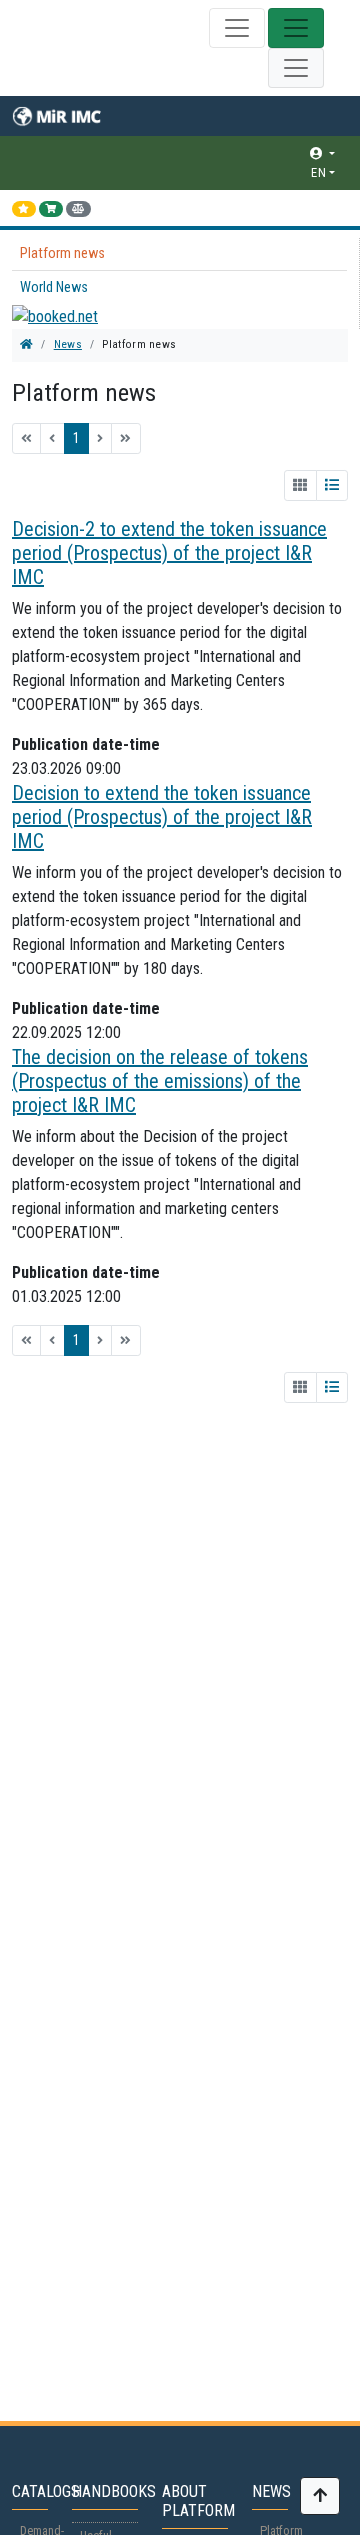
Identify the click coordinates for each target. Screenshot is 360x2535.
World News (54, 287)
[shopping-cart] (51, 209)
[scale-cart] (78, 209)
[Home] (26, 344)
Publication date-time (86, 744)
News (68, 344)
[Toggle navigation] (237, 28)
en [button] (318, 172)
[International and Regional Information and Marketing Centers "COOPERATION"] (70, 116)
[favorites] (24, 209)
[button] (182, 153)
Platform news (62, 253)
